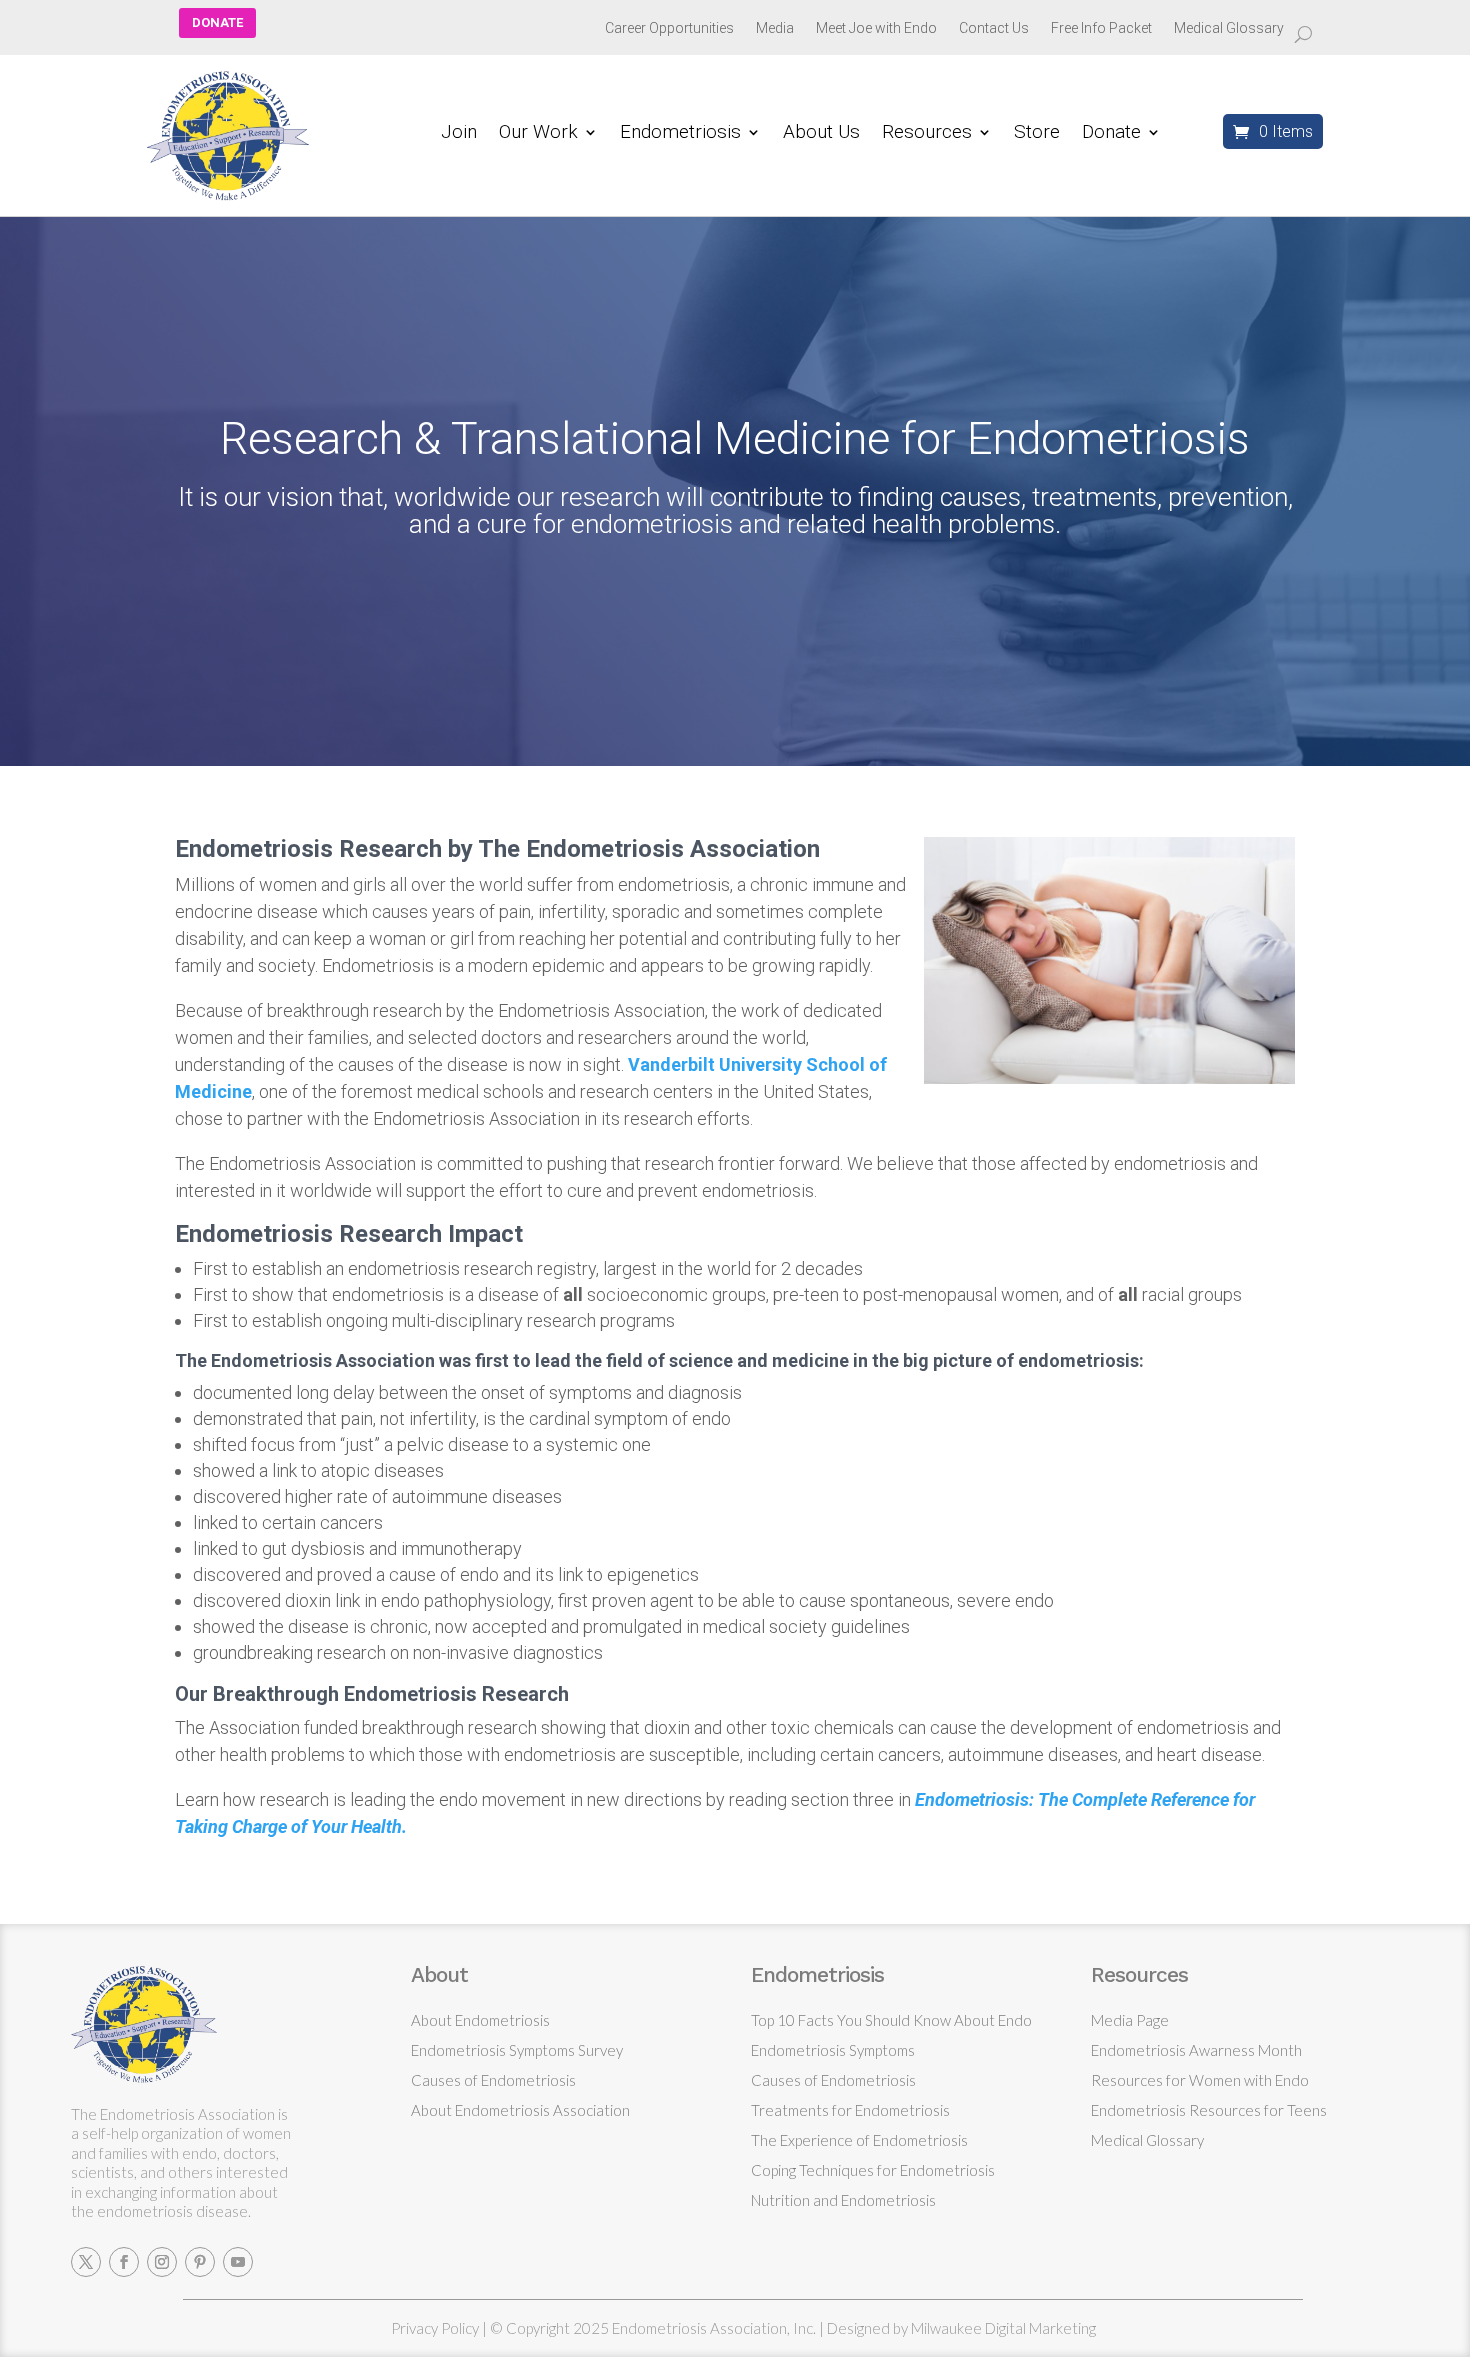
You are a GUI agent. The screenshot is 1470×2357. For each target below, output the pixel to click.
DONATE (217, 22)
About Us (821, 134)
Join (459, 134)
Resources (927, 134)
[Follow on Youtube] (238, 2262)
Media (775, 28)
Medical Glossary (1229, 28)
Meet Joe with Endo (876, 28)
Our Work (538, 134)
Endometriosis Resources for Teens (1209, 2110)
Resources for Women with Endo (1200, 2080)
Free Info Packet (1101, 28)
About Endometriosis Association (520, 2110)
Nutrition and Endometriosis (843, 2200)
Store (1037, 134)
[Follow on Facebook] (124, 2262)
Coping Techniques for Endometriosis (873, 2170)
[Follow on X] (86, 2262)
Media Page (1130, 2020)
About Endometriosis (480, 2020)
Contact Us (994, 28)
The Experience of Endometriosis (859, 2140)
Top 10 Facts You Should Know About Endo (891, 2020)
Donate (1111, 134)
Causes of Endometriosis (493, 2080)
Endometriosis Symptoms (833, 2050)
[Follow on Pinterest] (200, 2262)
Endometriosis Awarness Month (1196, 2050)
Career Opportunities (669, 28)
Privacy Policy (435, 2328)
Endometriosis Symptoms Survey (517, 2050)
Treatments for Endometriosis (850, 2110)
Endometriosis (680, 134)
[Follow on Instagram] (162, 2262)
